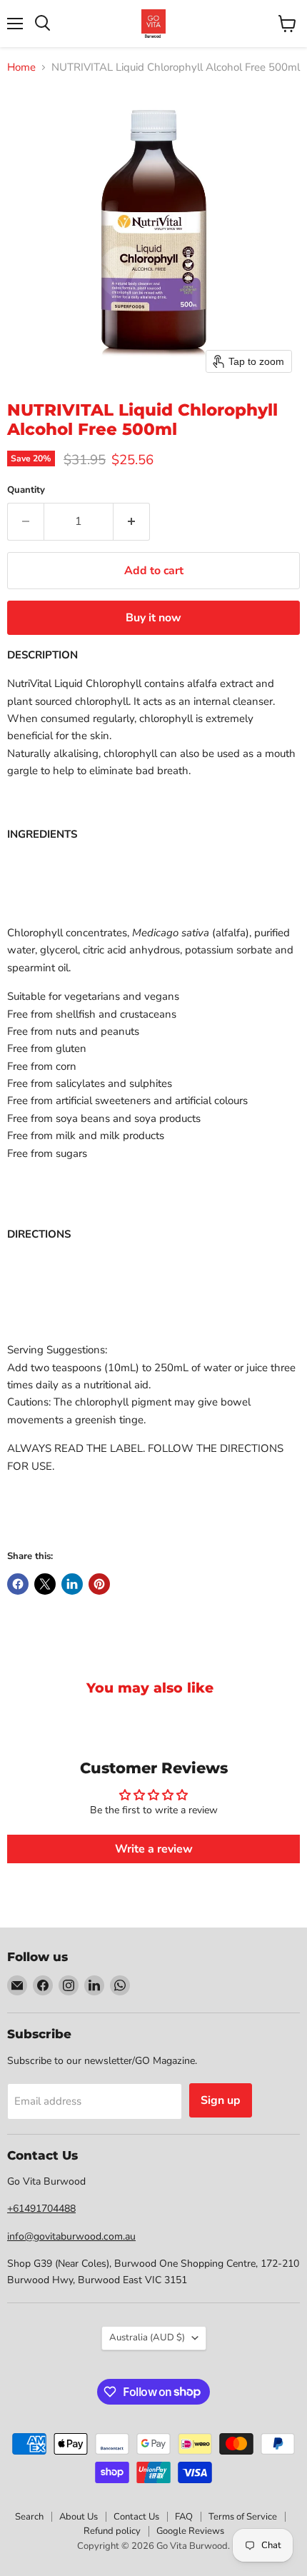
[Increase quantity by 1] (132, 521)
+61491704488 (41, 2209)
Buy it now (153, 618)
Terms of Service (243, 2517)
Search (29, 2517)
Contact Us (136, 2517)
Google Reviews (190, 2531)
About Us (79, 2517)
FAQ (184, 2517)
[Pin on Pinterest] (99, 1584)
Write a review (154, 1849)
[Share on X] (45, 1584)
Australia (147, 2337)
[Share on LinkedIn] (72, 1584)
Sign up (221, 2100)
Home (21, 67)
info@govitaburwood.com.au (71, 2236)
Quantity (26, 490)
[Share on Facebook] (18, 1584)
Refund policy (112, 2531)
